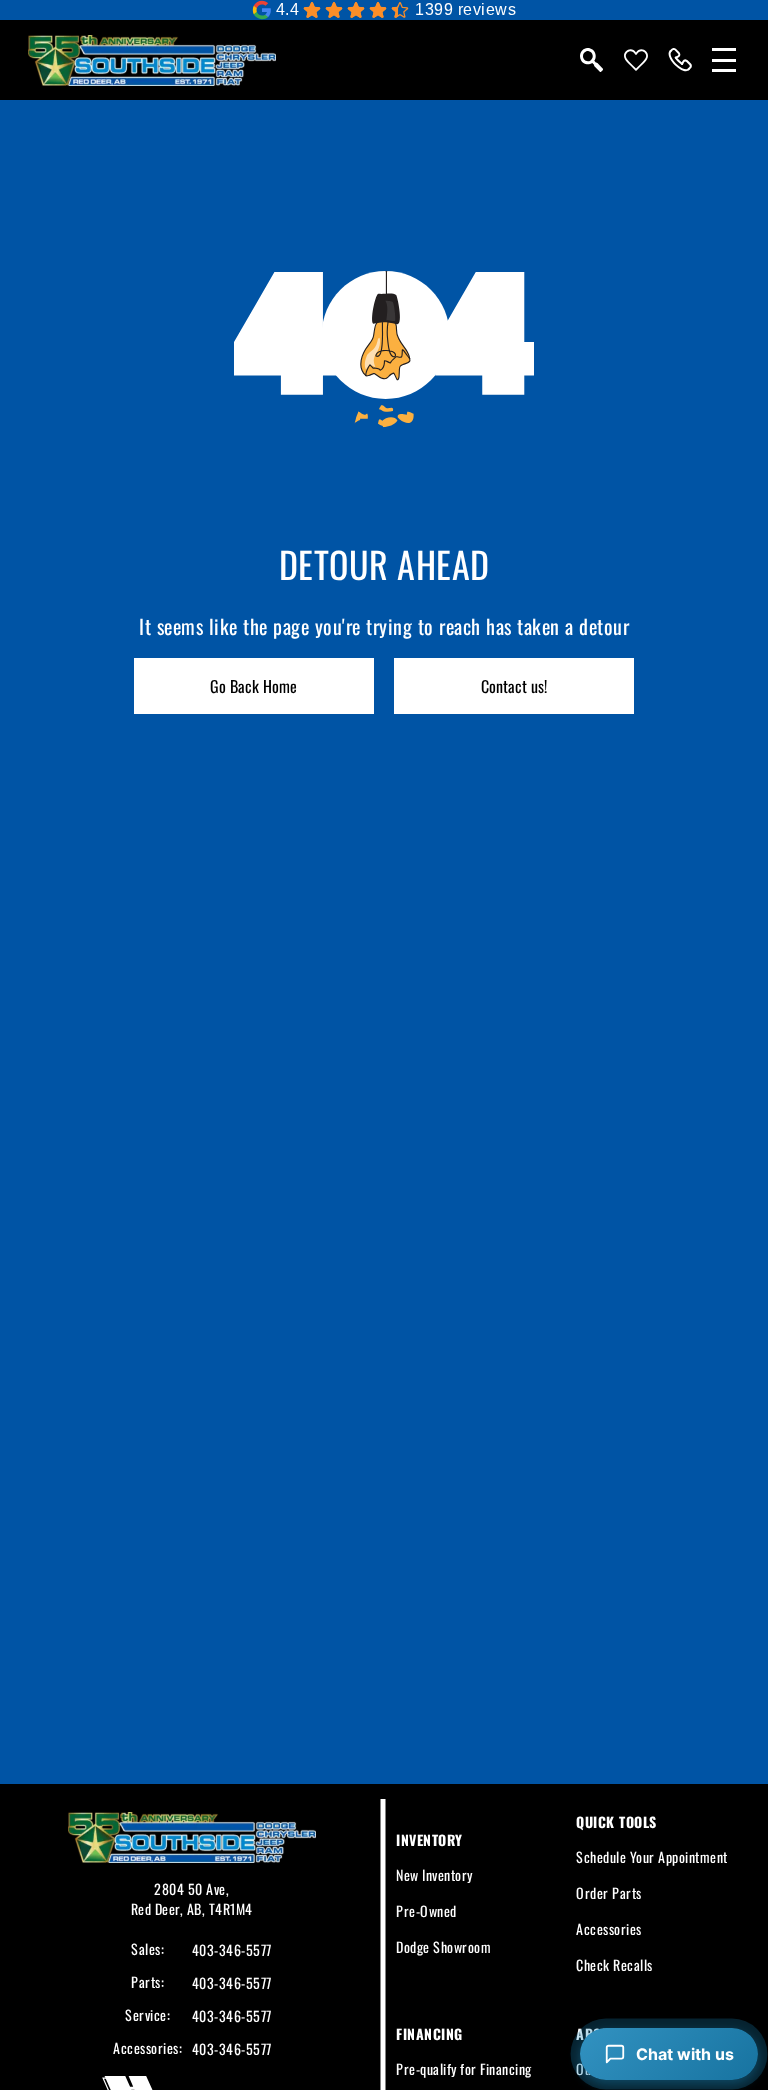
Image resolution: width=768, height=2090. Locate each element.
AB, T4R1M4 (220, 1908)
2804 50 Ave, (191, 1888)
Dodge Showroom (443, 1946)
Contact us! (514, 686)
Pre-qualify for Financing (464, 2068)
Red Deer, (159, 1908)
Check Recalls (614, 1964)
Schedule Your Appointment (652, 1856)
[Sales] (680, 60)
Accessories (609, 1928)
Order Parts (609, 1892)
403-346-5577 (232, 1950)
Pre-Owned (426, 1910)
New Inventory (434, 1874)
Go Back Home (253, 686)
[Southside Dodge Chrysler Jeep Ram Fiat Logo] (152, 60)
